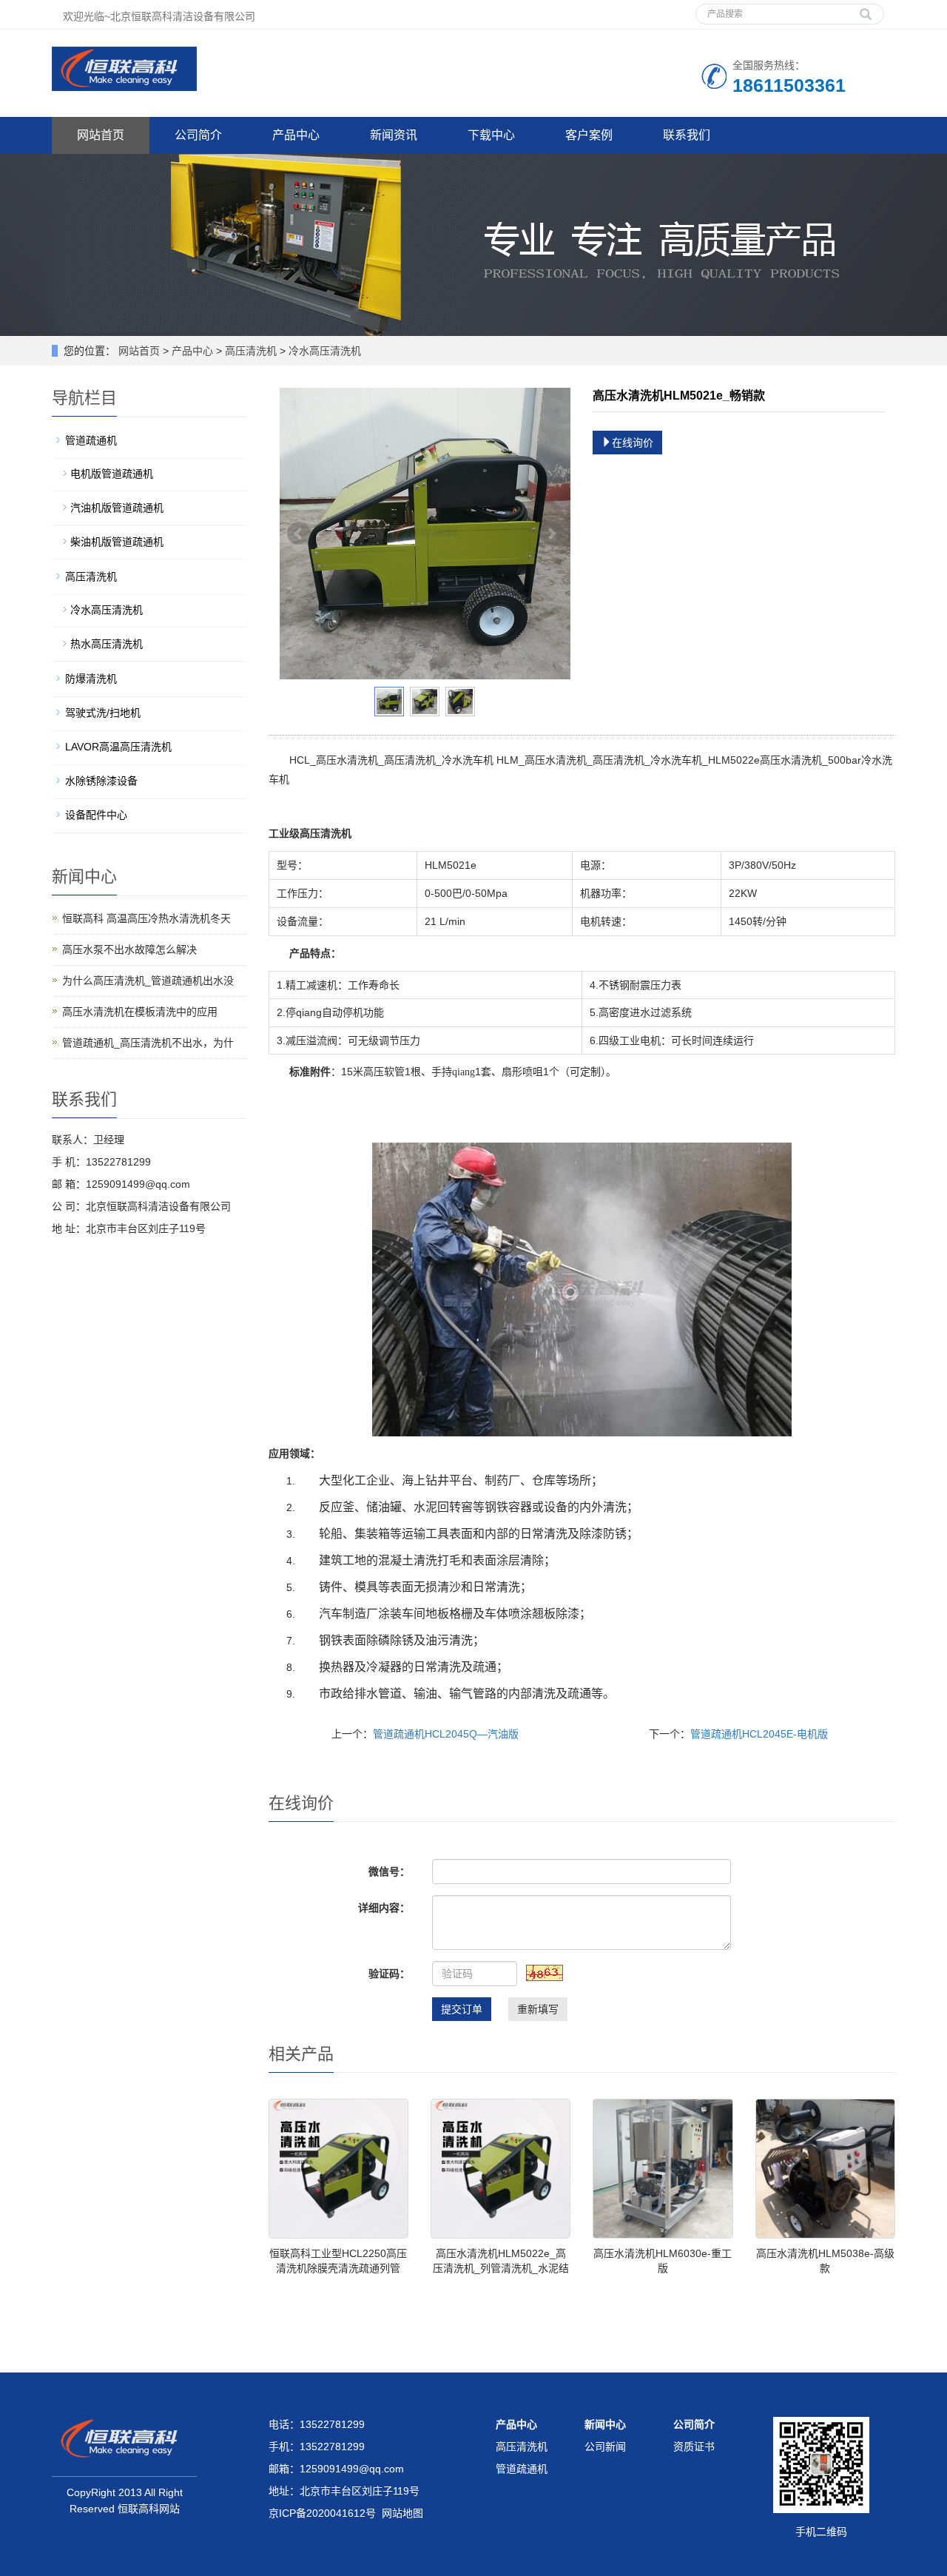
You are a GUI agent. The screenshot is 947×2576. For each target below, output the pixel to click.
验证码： (389, 1974)
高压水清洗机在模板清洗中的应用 (140, 1012)
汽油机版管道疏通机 (117, 508)
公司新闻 (605, 2446)
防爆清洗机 (91, 679)
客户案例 (589, 135)
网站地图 (402, 2513)
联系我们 (687, 135)
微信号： (389, 1872)
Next (551, 534)
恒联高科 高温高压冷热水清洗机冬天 (146, 918)
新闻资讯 (394, 135)
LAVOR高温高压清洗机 (118, 747)
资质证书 (694, 2446)
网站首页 (101, 135)
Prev (299, 534)
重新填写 (538, 2009)
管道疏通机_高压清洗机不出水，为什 (148, 1043)
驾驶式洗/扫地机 (103, 713)
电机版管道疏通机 (112, 474)
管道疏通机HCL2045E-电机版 (759, 1734)
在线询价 (633, 443)
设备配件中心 (96, 815)
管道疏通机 (91, 440)
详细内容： (384, 1908)
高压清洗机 (251, 351)
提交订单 (462, 2009)
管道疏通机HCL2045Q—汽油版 (446, 1734)
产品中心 (296, 135)
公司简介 (198, 135)
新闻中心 (605, 2424)
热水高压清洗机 (107, 644)
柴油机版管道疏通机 (117, 542)
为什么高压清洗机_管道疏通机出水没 (148, 981)
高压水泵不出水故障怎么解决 (129, 949)
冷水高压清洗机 (323, 351)
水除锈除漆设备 (101, 781)
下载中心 (491, 135)
